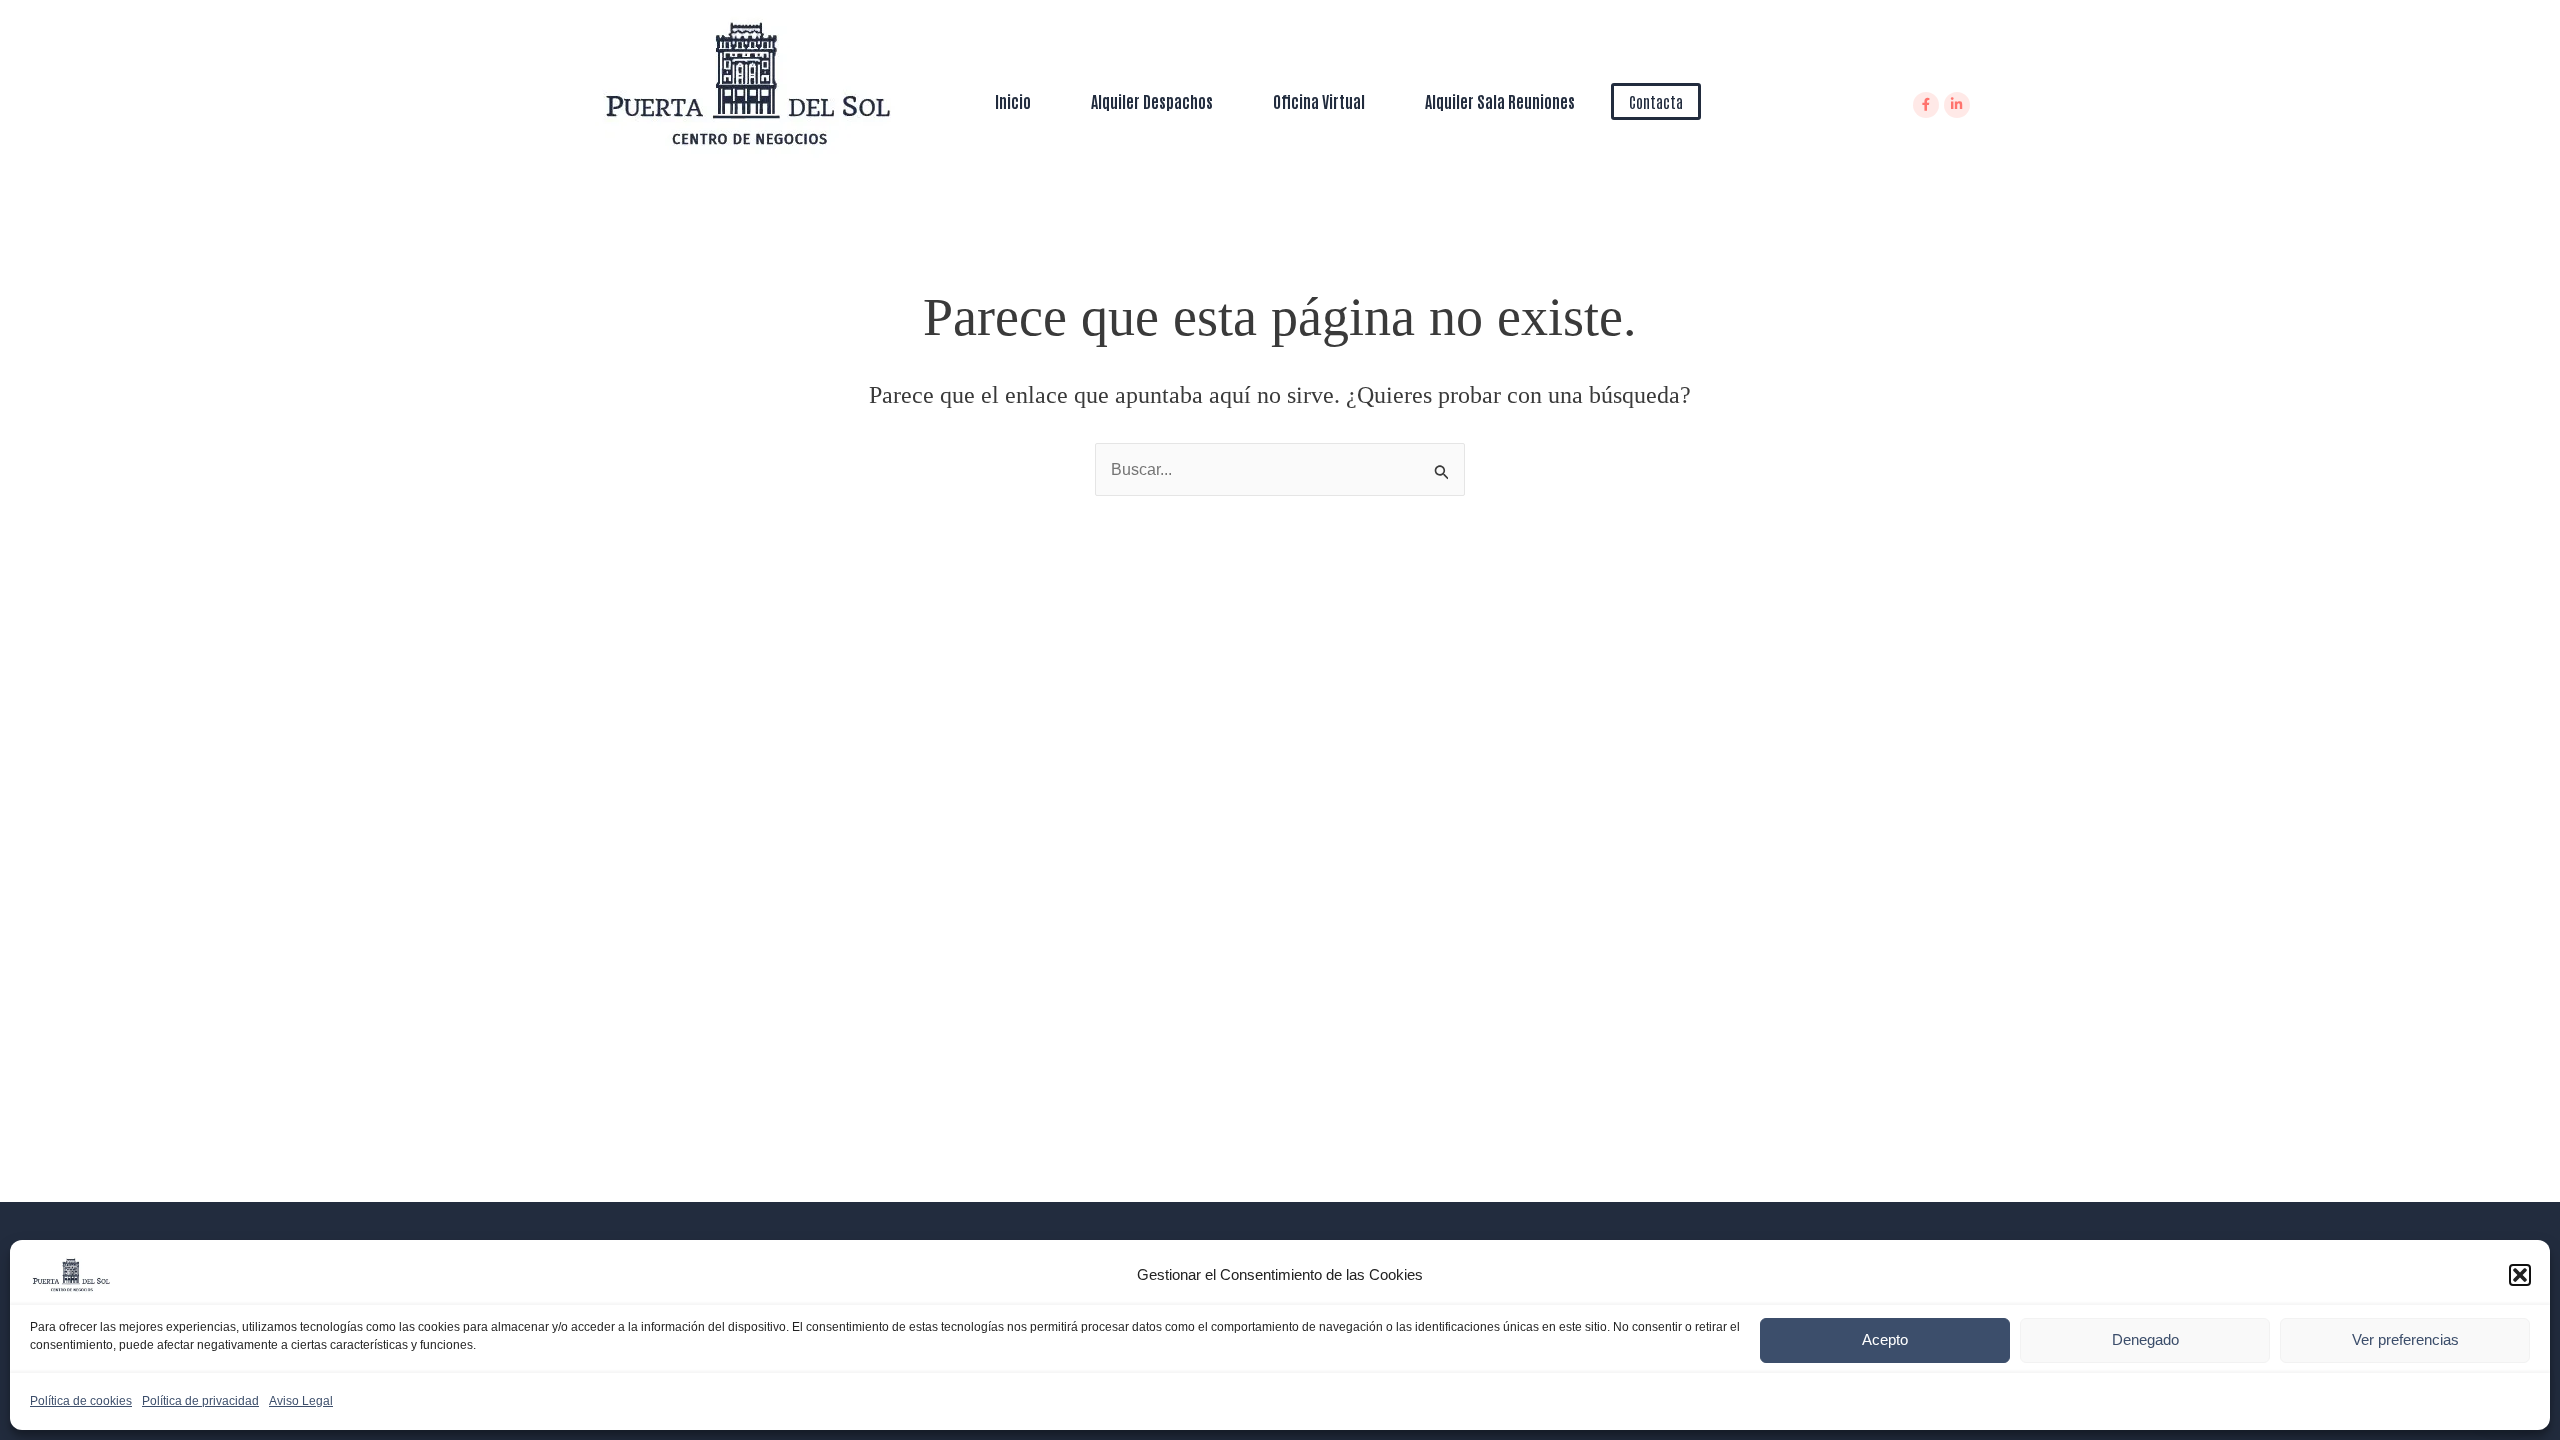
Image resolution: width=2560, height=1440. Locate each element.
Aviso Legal (301, 1401)
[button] (2520, 1275)
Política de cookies (81, 1401)
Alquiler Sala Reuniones (1500, 101)
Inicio (1013, 101)
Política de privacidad (200, 1401)
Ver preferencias (2405, 1339)
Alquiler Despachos (1152, 101)
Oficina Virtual (1319, 101)
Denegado (2145, 1339)
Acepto (1885, 1339)
